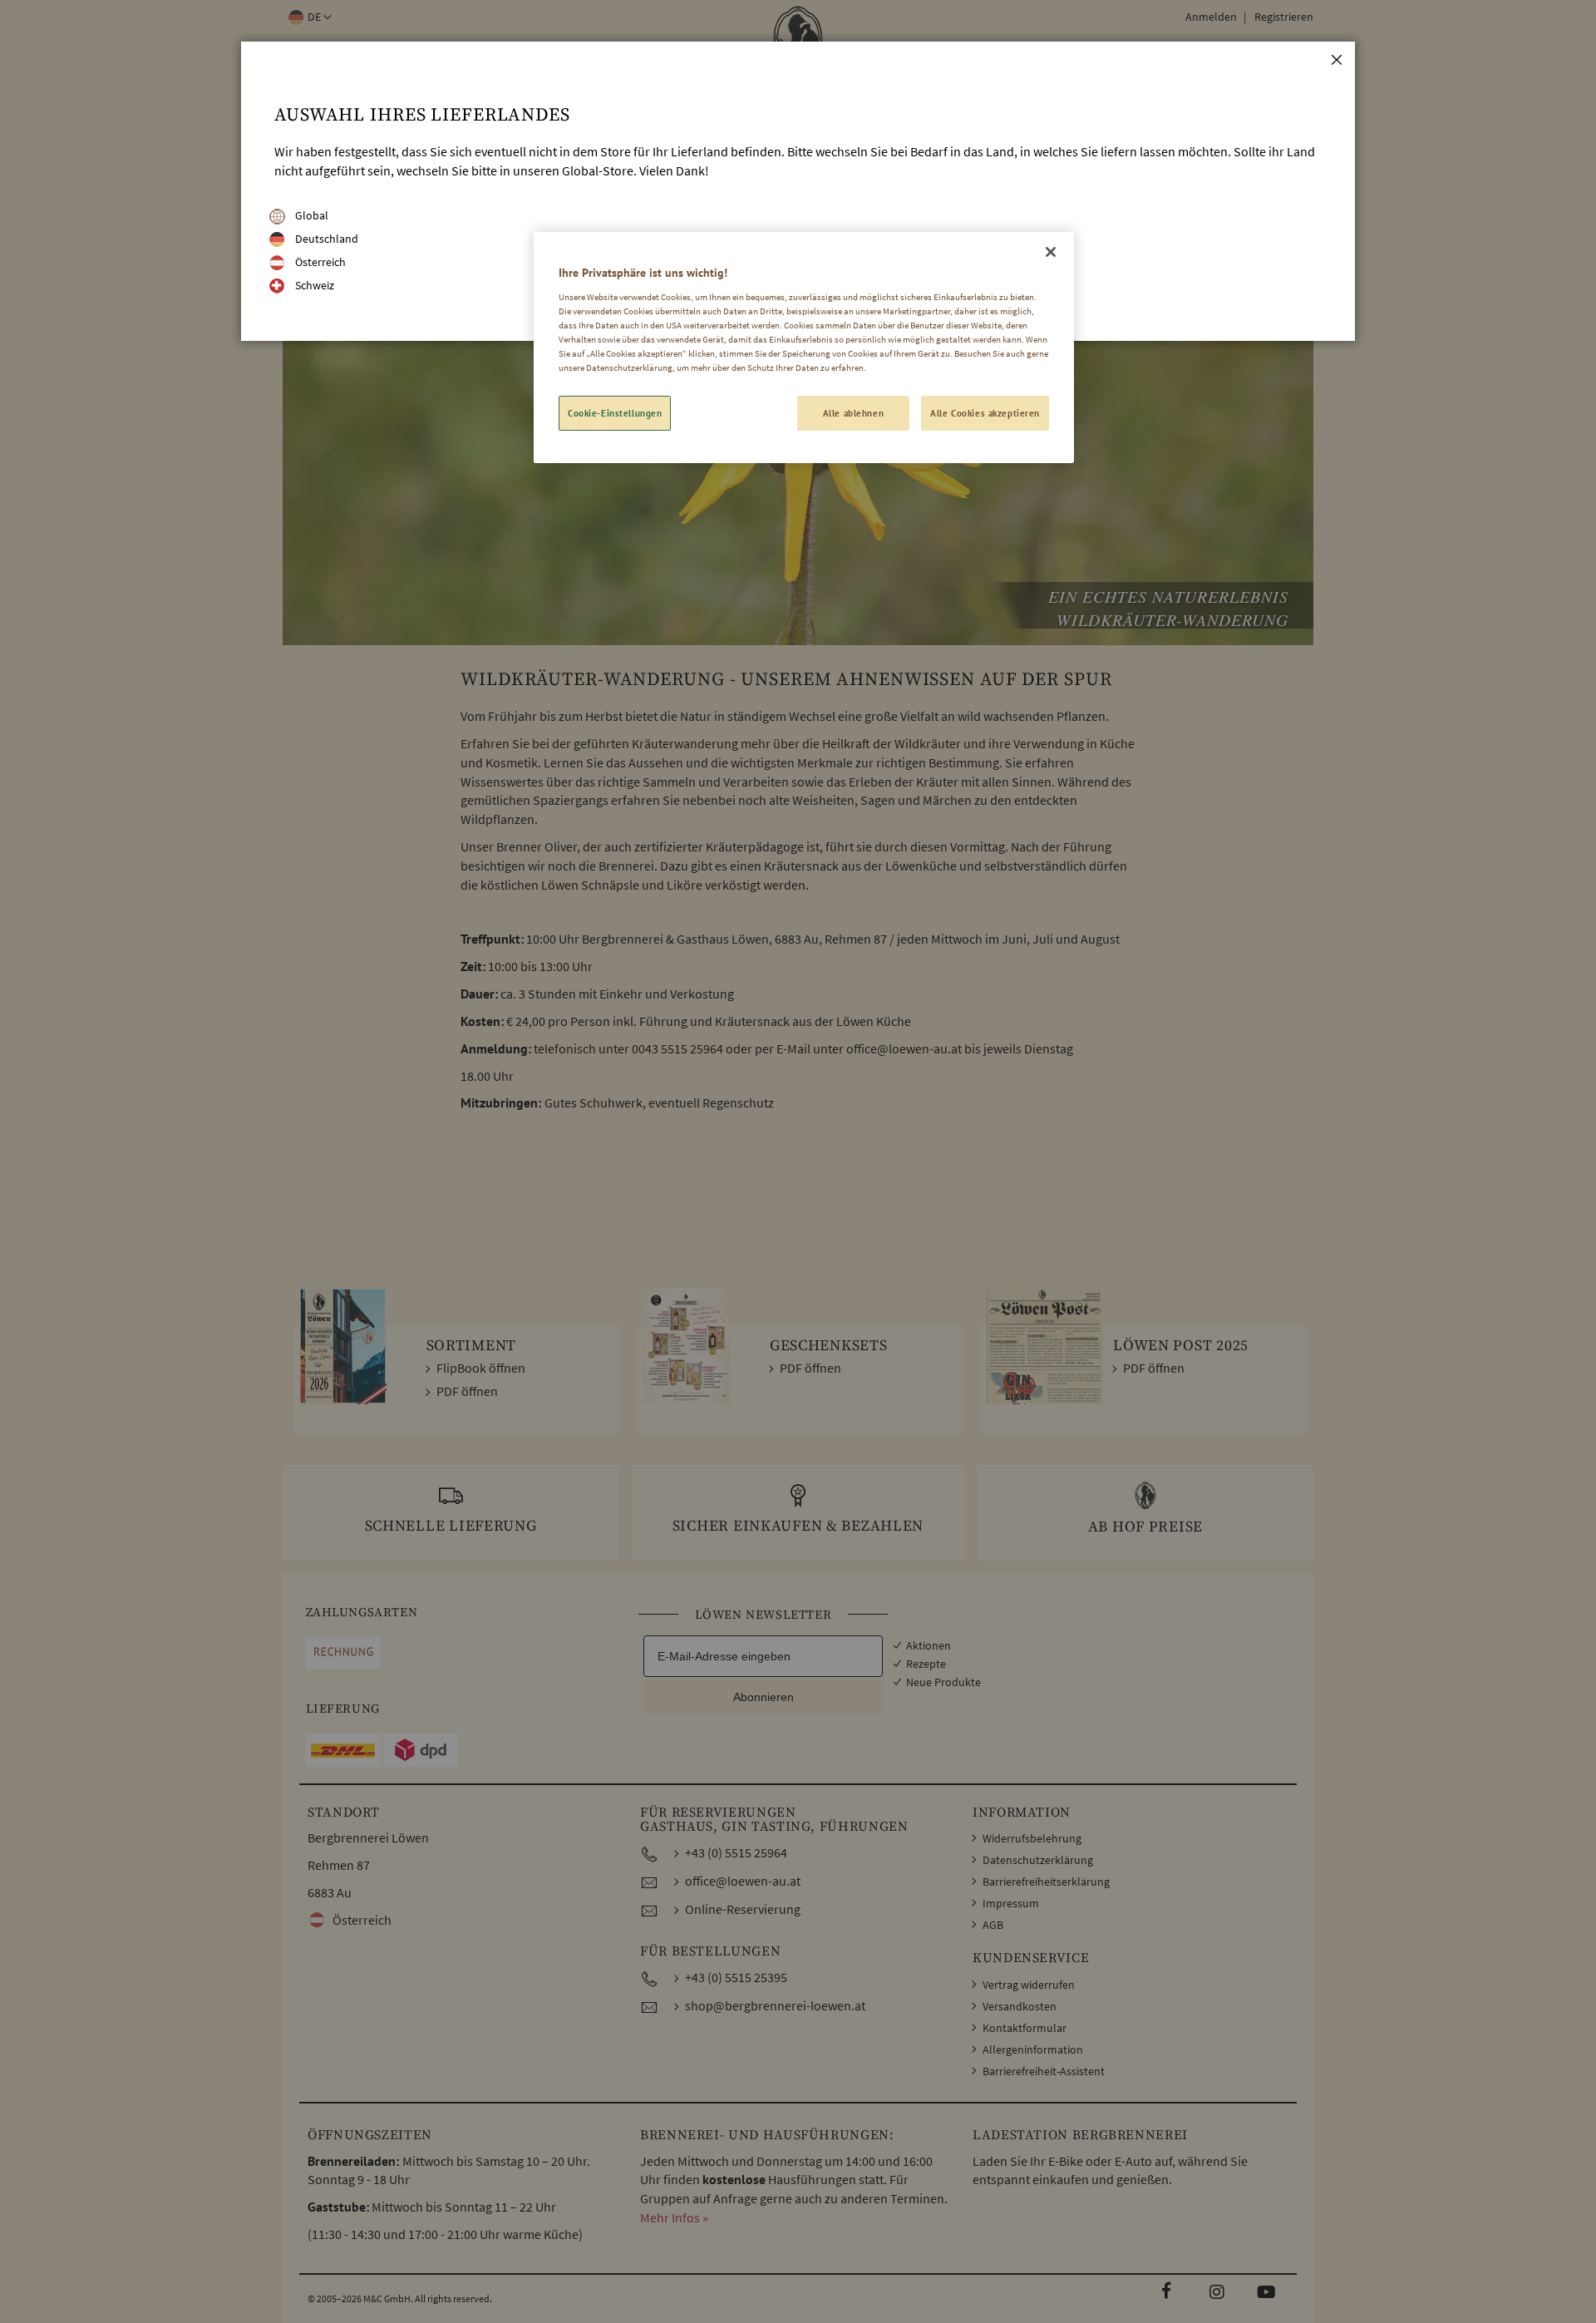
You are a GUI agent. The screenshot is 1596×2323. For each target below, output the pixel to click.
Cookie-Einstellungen (615, 413)
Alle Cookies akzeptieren (985, 413)
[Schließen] (1051, 252)
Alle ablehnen (853, 413)
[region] (804, 348)
